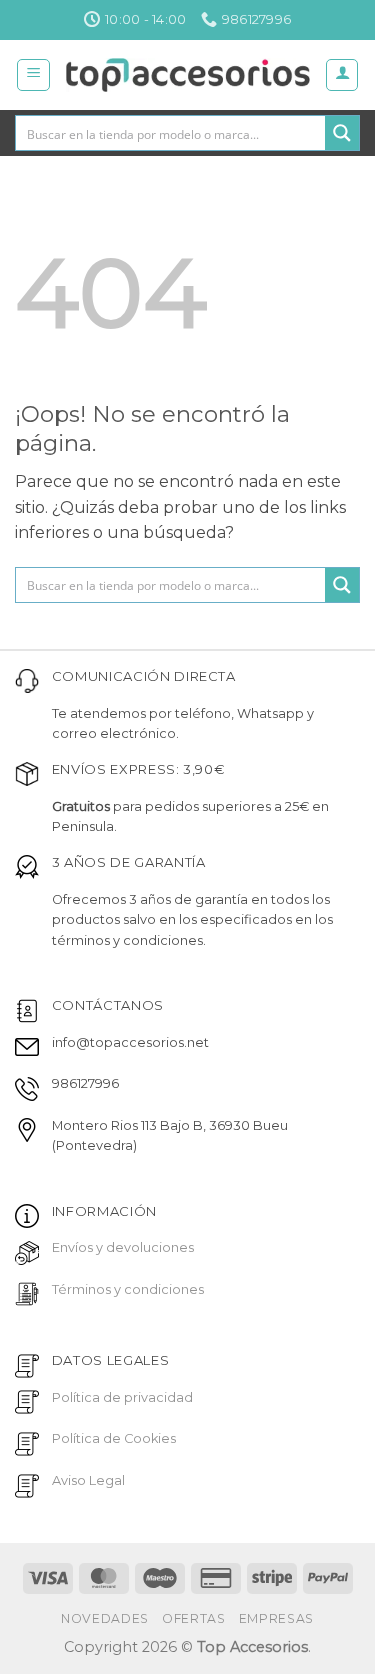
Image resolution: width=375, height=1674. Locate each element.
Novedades (105, 1618)
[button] (33, 75)
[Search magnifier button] (342, 133)
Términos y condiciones (128, 1289)
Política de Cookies (114, 1438)
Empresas (276, 1618)
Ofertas (193, 1618)
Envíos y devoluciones (123, 1247)
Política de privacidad (122, 1397)
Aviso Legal (88, 1480)
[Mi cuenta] (342, 75)
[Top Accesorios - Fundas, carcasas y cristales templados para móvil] (187, 75)
